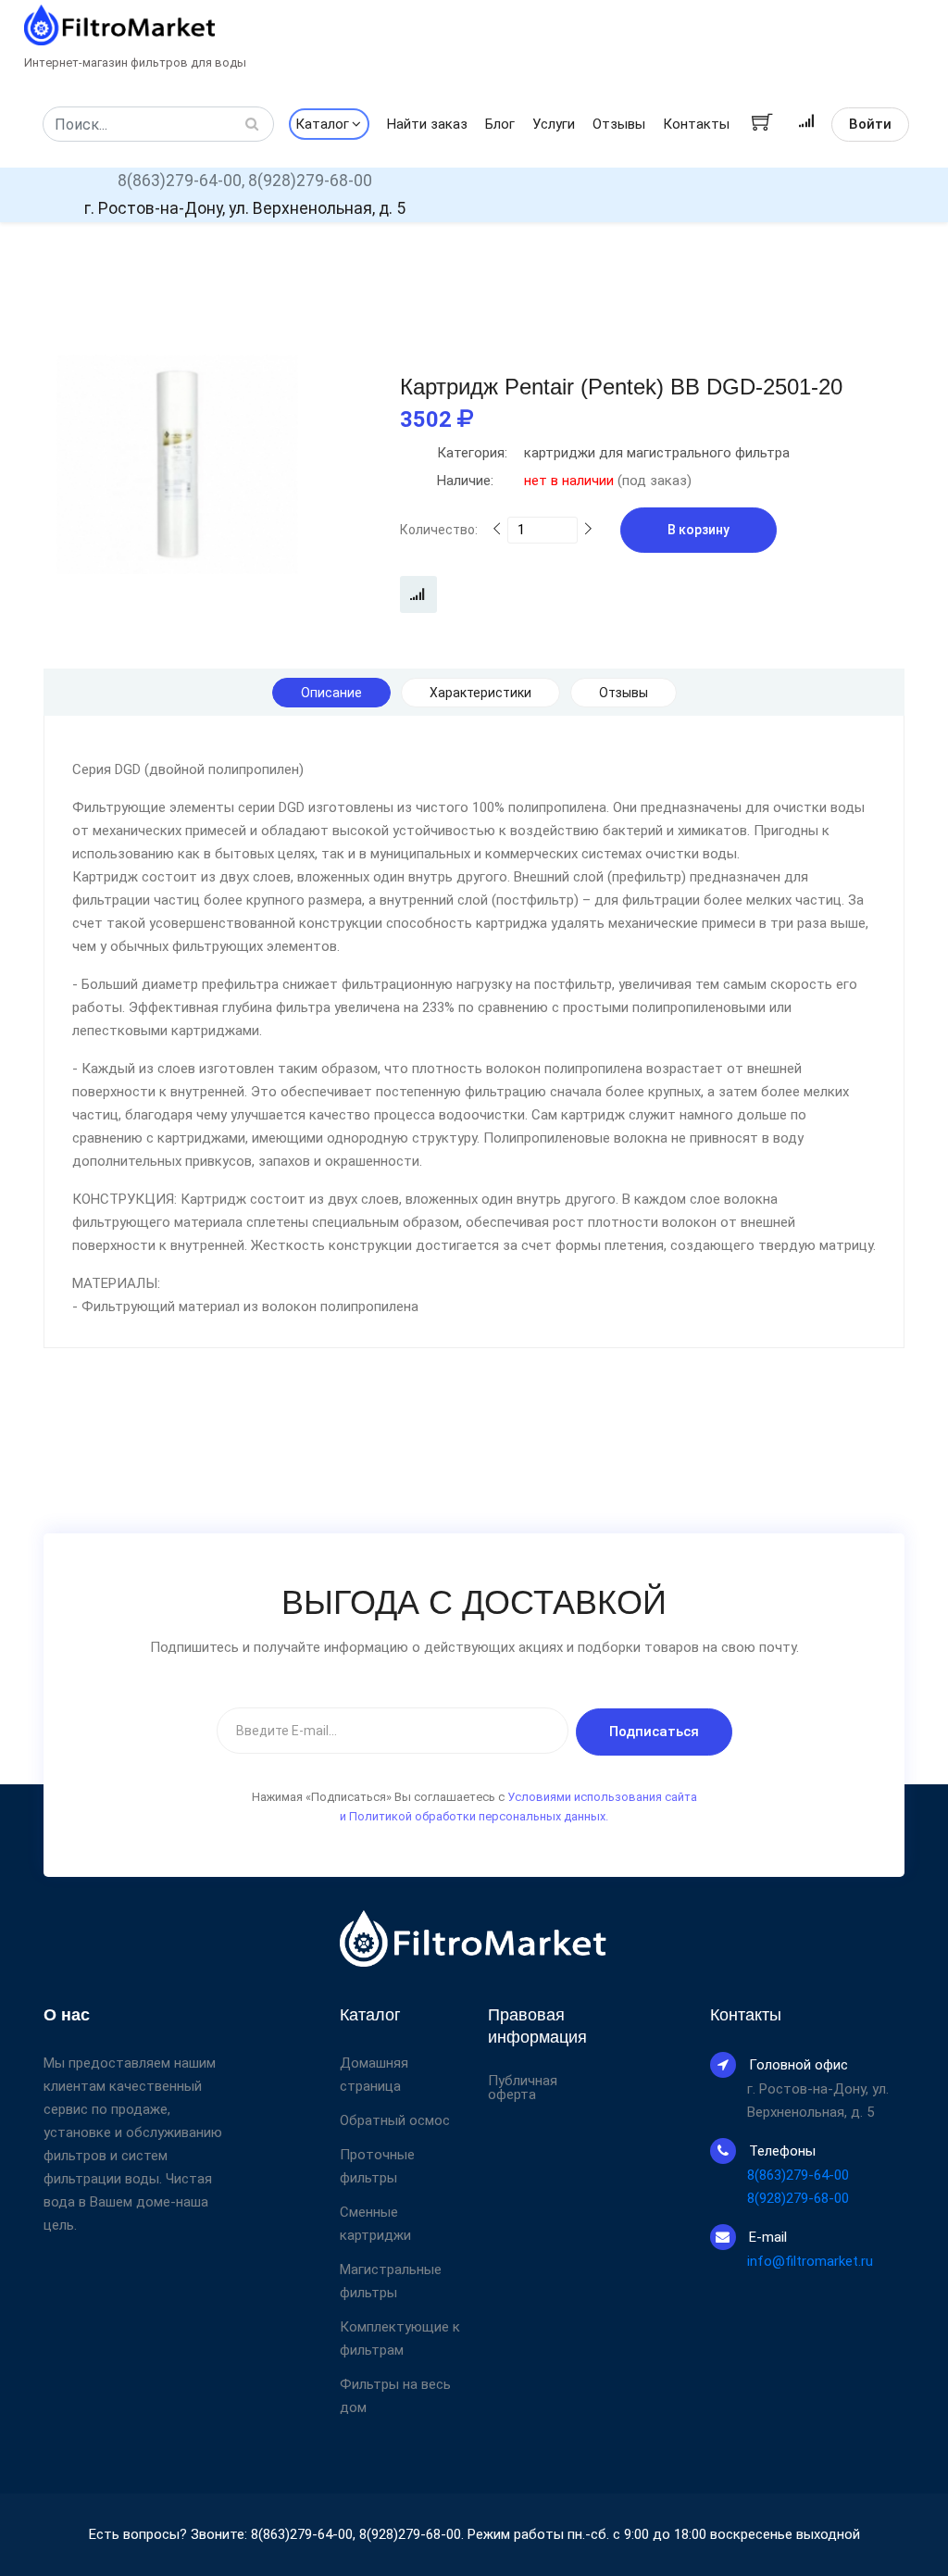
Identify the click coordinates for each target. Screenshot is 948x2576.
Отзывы (619, 124)
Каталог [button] (322, 124)
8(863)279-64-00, (181, 181)
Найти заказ (427, 124)
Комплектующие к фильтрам (400, 2338)
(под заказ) (564, 481)
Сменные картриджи (375, 2224)
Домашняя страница (374, 2075)
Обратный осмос (395, 2120)
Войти (870, 124)
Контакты (696, 124)
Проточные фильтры (377, 2166)
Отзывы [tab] (624, 693)
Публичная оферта (523, 2088)
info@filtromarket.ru (810, 2261)
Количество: (439, 530)
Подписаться (654, 1732)
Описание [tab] (331, 693)
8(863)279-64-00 (798, 2175)
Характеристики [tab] (480, 693)
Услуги (554, 124)
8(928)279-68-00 (310, 181)
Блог (500, 124)
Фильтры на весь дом (395, 2396)
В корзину (699, 530)
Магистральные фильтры (391, 2281)
